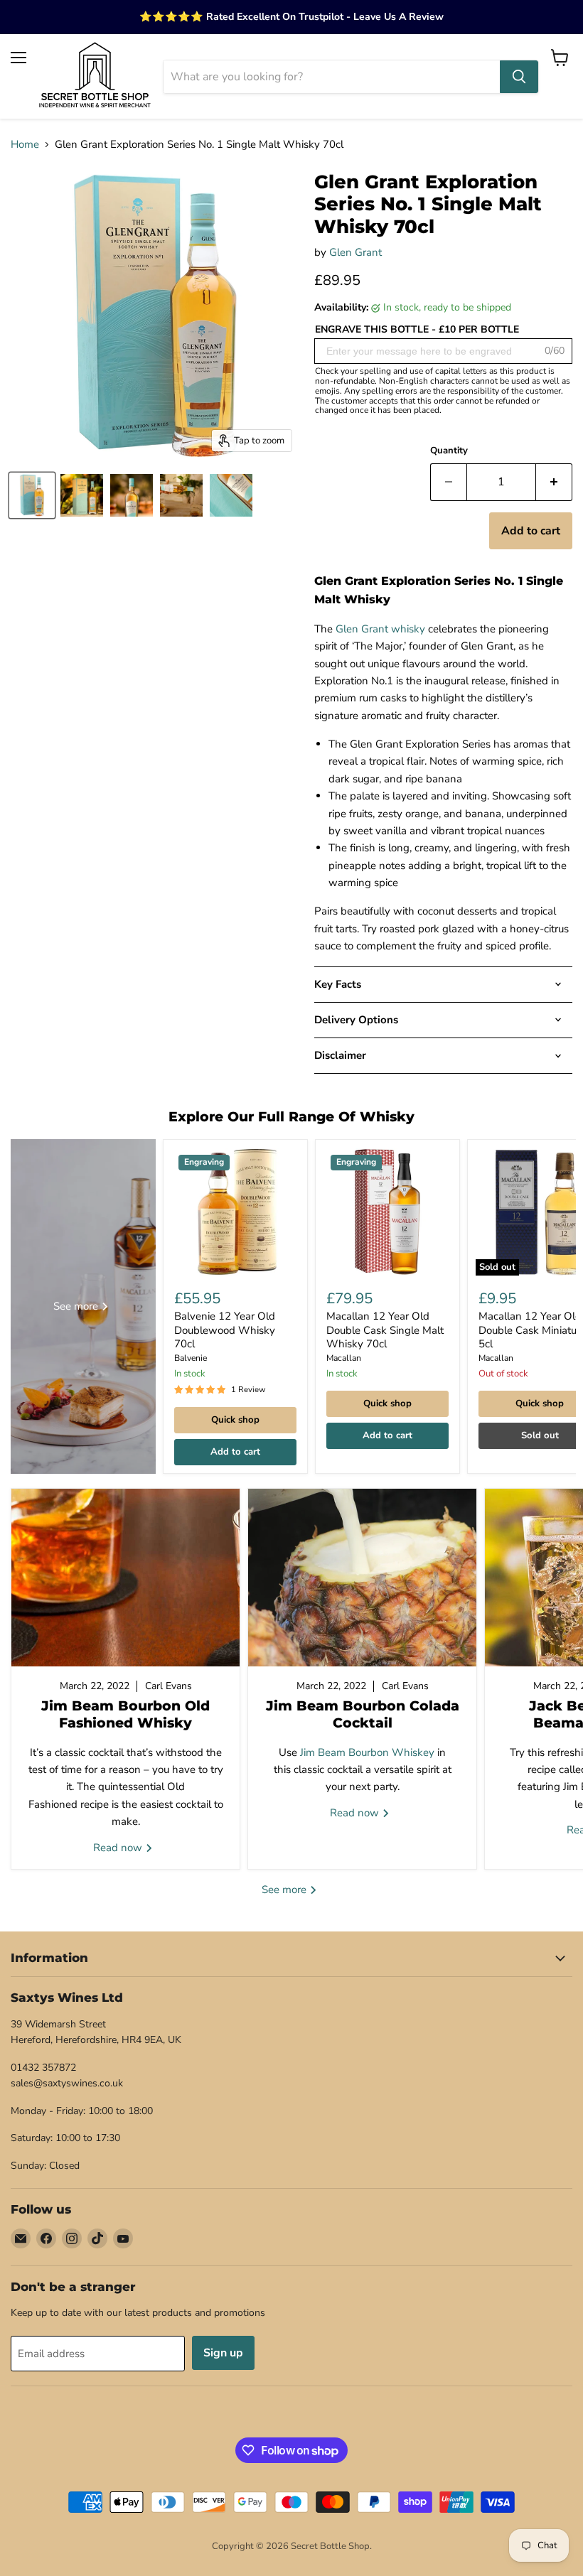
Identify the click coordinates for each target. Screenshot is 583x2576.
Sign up (223, 2353)
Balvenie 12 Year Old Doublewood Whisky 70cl (225, 1330)
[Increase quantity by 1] (554, 482)
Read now (119, 1848)
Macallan (344, 1358)
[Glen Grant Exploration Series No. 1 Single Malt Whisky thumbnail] (82, 495)
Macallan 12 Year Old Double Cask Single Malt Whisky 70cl (385, 1330)
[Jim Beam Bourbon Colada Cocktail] (362, 1578)
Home (25, 145)
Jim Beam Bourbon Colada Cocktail (363, 1714)
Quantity (449, 451)
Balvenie (191, 1358)
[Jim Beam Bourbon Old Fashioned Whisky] (125, 1578)
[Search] (519, 77)
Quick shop (235, 1420)
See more (285, 1890)
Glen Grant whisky (380, 629)
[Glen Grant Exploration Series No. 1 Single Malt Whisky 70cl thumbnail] (132, 495)
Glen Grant (355, 252)
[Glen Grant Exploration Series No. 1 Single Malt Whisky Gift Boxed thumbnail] (32, 495)
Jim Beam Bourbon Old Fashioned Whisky (125, 1714)
